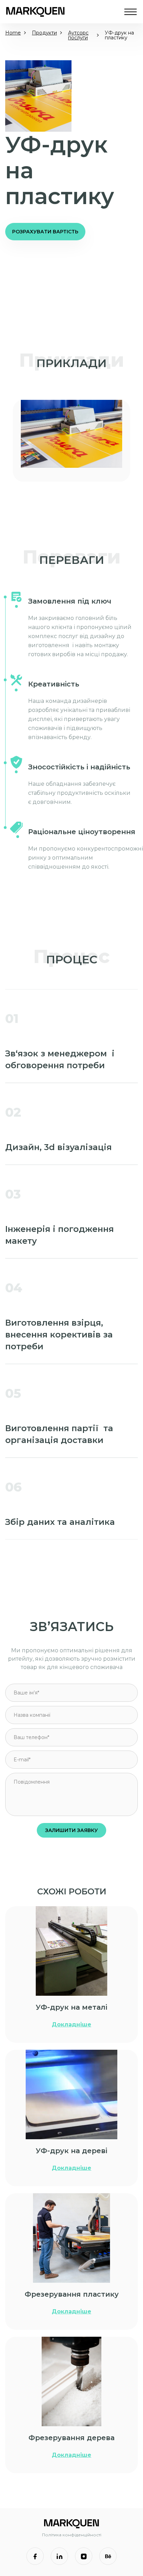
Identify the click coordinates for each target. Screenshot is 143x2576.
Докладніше (71, 2024)
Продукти (44, 33)
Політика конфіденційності (72, 2535)
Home (13, 33)
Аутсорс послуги (78, 35)
